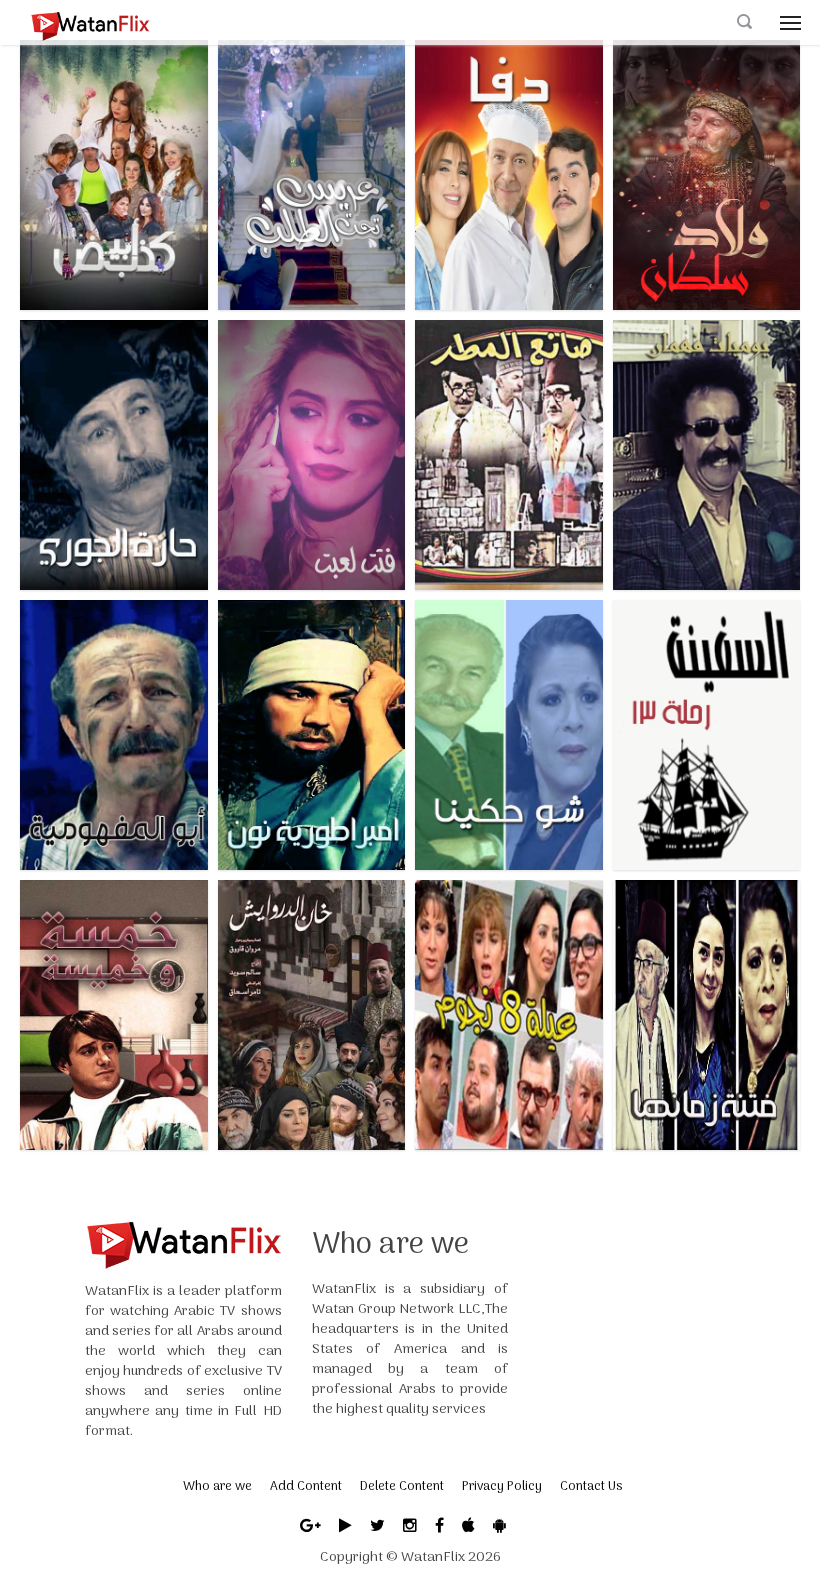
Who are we (217, 1486)
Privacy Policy (502, 1486)
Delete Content (402, 1486)
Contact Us (591, 1486)
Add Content (306, 1486)
